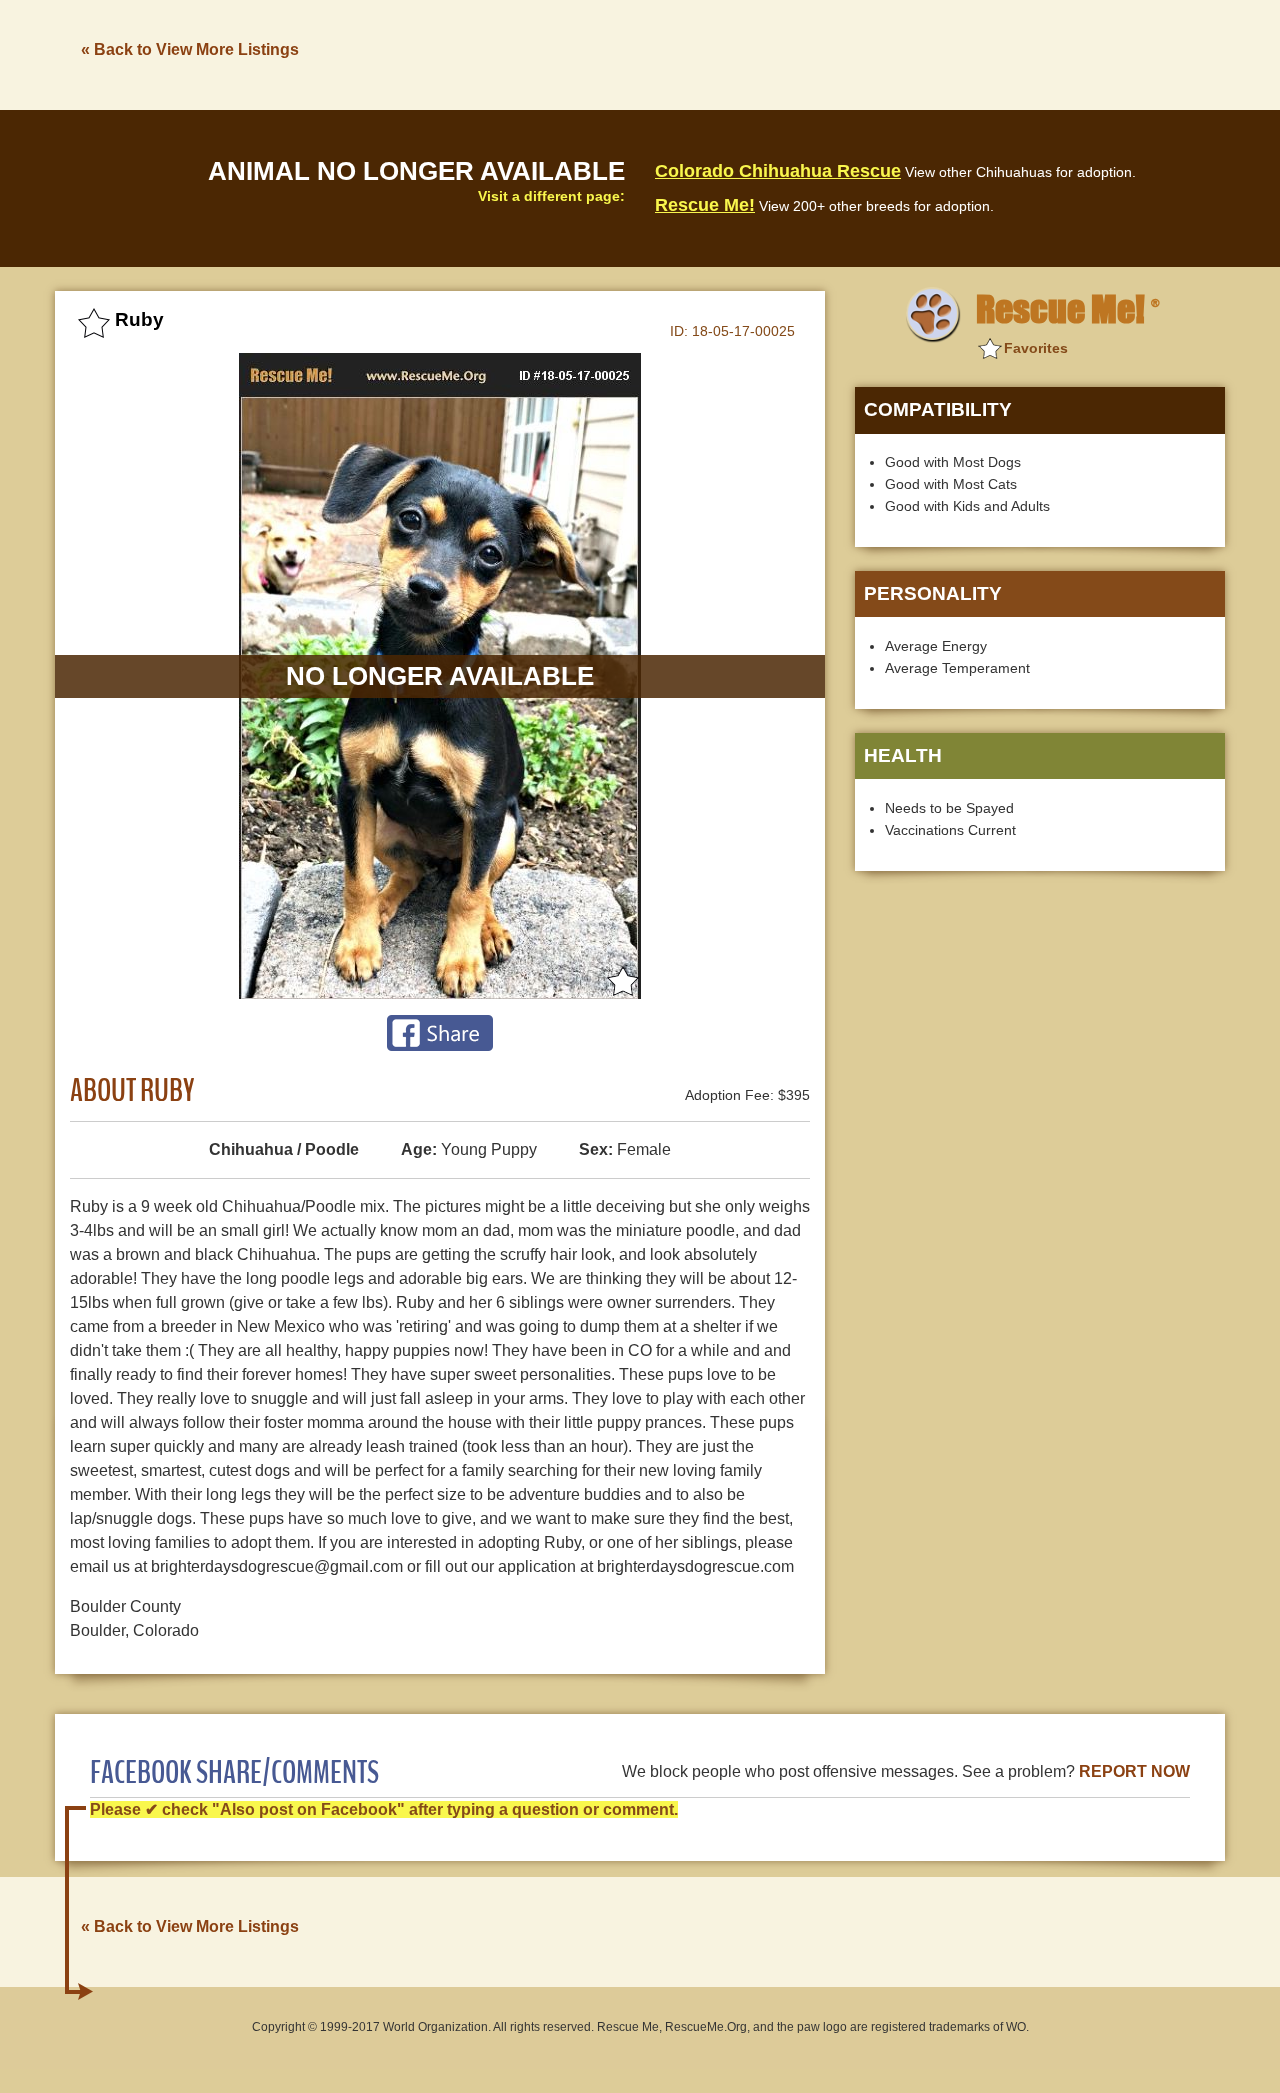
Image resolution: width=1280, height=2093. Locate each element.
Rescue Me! (705, 205)
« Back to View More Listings (190, 49)
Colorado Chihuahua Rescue (778, 171)
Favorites (1036, 348)
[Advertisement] (861, 53)
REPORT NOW (1134, 1771)
